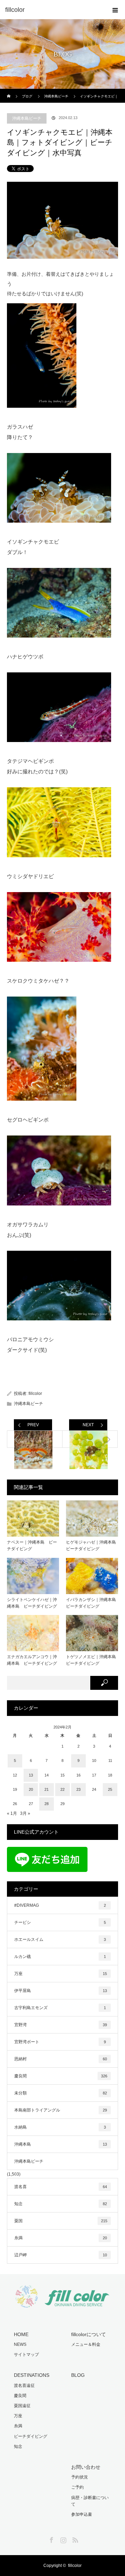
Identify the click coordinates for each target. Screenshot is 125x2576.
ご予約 (77, 2487)
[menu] (115, 10)
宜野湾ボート (60, 2042)
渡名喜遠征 (24, 2386)
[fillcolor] (52, 10)
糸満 (61, 2238)
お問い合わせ (86, 2467)
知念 (61, 2204)
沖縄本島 (61, 2144)
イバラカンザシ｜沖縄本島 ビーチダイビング (92, 1603)
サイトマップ (26, 2355)
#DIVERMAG (60, 1905)
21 (47, 1789)
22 (62, 1789)
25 (110, 1789)
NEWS (20, 2344)
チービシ (60, 1922)
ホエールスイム (60, 1939)
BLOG (78, 2375)
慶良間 (61, 2076)
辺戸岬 (61, 2255)
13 (31, 1775)
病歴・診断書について (90, 2501)
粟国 (61, 2221)
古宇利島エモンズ (60, 2008)
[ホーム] (9, 91)
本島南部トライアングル (61, 2110)
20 (31, 1789)
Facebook (51, 2539)
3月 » (25, 1813)
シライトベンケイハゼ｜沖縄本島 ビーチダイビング (32, 1603)
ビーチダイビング (31, 2436)
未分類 (61, 2093)
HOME (21, 2334)
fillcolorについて (89, 2334)
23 (78, 1789)
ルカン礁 (60, 1957)
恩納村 (61, 2059)
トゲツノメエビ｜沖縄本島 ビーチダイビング (92, 1660)
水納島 (60, 2127)
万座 (61, 1974)
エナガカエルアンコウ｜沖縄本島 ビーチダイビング (32, 1660)
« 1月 (12, 1813)
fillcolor (35, 1394)
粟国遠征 (22, 2406)
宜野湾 (61, 2025)
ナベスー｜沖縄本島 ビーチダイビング (32, 1545)
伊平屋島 (61, 1991)
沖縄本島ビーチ (27, 118)
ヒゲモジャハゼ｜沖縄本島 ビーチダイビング (92, 1545)
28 (47, 1804)
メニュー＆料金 (86, 2344)
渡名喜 (61, 2187)
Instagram (62, 2539)
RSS (74, 2539)
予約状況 (80, 2477)
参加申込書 (82, 2514)
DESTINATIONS (32, 2375)
